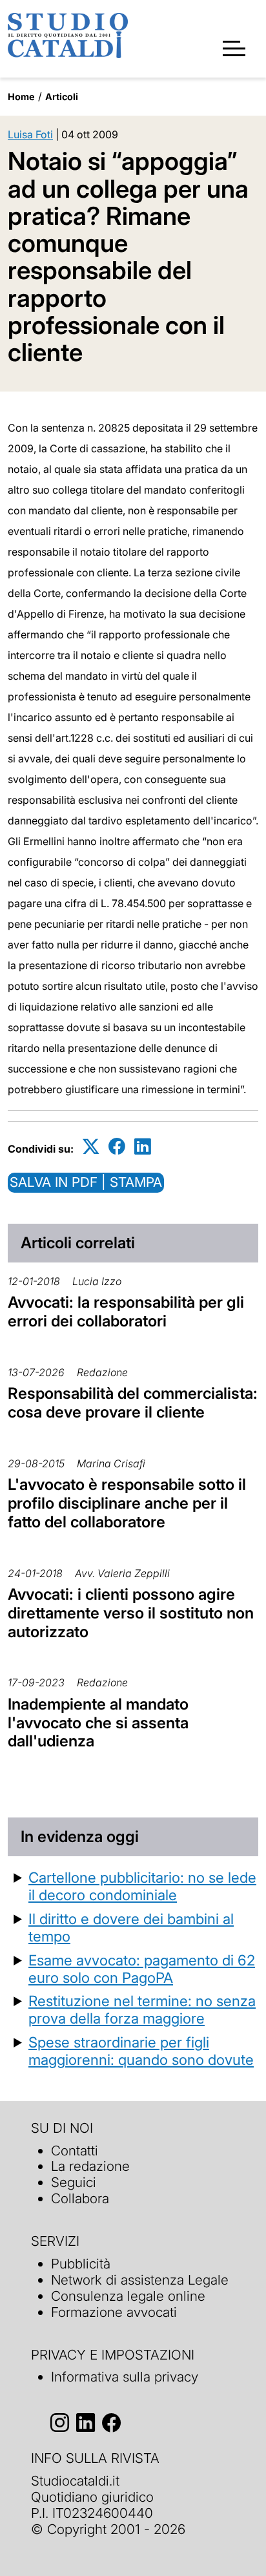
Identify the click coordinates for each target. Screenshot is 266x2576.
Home (21, 97)
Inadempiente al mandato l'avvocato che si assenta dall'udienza (98, 1723)
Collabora (80, 2198)
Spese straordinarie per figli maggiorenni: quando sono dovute (141, 2051)
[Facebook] (117, 1147)
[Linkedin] (143, 1147)
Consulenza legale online (128, 2296)
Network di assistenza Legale (140, 2280)
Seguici (74, 2182)
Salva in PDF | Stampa (86, 1182)
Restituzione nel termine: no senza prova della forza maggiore (142, 2009)
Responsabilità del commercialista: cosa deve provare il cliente (133, 1403)
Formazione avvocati (114, 2312)
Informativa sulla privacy (125, 2377)
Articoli (62, 97)
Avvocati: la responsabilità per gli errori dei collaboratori (126, 1312)
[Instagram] (60, 2423)
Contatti (75, 2151)
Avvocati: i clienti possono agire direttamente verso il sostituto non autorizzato (131, 1613)
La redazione (90, 2166)
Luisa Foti (30, 134)
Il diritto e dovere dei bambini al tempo (131, 1927)
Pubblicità (81, 2264)
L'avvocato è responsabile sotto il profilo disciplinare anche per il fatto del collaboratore (127, 1503)
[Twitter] (91, 1147)
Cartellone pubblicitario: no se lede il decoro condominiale (142, 1886)
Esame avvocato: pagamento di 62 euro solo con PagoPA (142, 1969)
